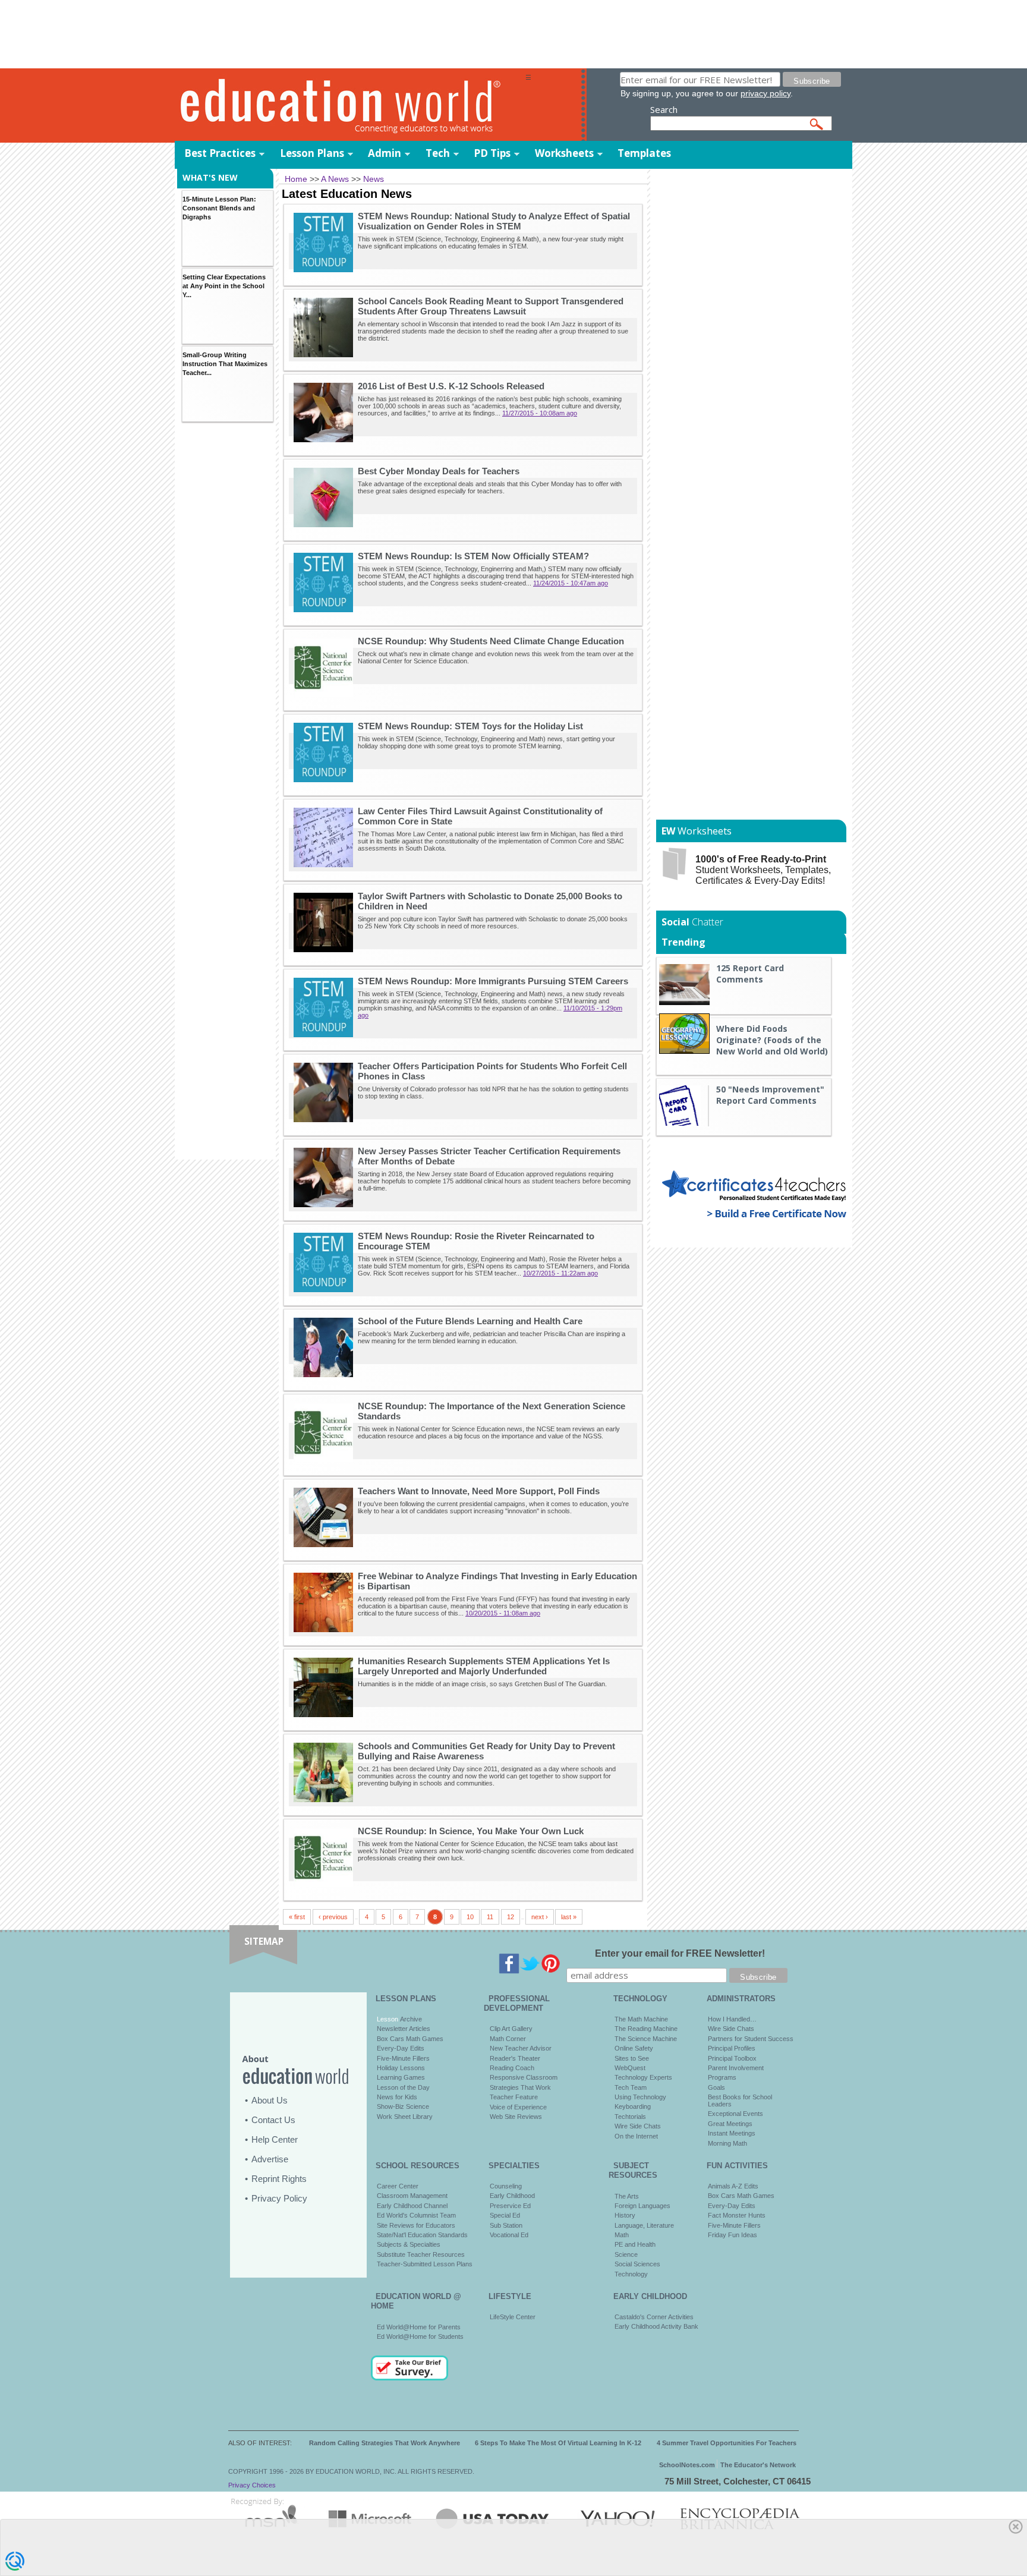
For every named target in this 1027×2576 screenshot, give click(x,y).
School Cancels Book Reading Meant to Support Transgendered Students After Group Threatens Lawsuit (491, 306)
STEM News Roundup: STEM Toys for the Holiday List (470, 726)
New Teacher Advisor (521, 2048)
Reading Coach (512, 2068)
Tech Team (631, 2087)
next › (540, 1917)
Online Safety (634, 2048)
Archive (410, 2019)
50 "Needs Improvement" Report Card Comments (770, 1095)
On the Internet (636, 2136)
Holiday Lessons (401, 2068)
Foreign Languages (642, 2206)
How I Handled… (732, 2019)
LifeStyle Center (513, 2317)
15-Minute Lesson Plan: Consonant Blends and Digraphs (219, 208)
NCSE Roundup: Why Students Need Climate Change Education (491, 641)
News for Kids (397, 2097)
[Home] (350, 105)
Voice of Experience (518, 2107)
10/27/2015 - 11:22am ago (560, 1273)
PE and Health (635, 2244)
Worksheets (564, 153)
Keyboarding (633, 2106)
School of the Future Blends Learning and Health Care (470, 1321)
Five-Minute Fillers (403, 2058)
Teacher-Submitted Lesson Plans (425, 2264)
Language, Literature (644, 2225)
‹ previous (333, 1917)
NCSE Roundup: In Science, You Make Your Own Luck (471, 1831)
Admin (385, 153)
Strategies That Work (520, 2087)
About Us (270, 2100)
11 (490, 1917)
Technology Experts (643, 2077)
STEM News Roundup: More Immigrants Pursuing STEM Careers (493, 981)
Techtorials (630, 2117)
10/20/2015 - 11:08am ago (503, 1613)
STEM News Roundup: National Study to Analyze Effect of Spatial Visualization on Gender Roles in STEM (494, 221)
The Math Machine (641, 2019)
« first (297, 1917)
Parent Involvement (736, 2068)
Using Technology (640, 2097)
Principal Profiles (732, 2048)
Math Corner (508, 2039)
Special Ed (505, 2215)
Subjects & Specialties (409, 2244)
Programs (722, 2077)
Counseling (506, 2186)
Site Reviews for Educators (416, 2225)
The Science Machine (646, 2039)
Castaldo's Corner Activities (654, 2317)
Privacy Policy (279, 2198)
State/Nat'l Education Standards (422, 2235)
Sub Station (506, 2225)
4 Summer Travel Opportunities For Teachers (727, 2443)
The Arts (627, 2196)
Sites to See (632, 2058)
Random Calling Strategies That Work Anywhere (385, 2443)
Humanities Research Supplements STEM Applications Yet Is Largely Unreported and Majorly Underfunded (484, 1666)
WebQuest (630, 2068)
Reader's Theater (515, 2058)
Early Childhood (512, 2196)
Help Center (275, 2139)
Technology (631, 2274)
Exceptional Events (735, 2114)
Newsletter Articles (404, 2029)
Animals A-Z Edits (733, 2186)
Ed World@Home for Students (420, 2336)
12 (511, 1917)
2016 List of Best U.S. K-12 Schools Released (451, 386)
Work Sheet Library (405, 2117)
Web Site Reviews (516, 2117)
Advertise (270, 2159)
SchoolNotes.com (687, 2465)
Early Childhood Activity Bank (656, 2326)
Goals (716, 2087)
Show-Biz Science (403, 2106)
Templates (644, 153)
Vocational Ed (509, 2235)
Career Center (398, 2186)
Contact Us (273, 2120)
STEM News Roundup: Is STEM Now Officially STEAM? (473, 556)
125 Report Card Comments (750, 974)
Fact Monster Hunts (737, 2215)
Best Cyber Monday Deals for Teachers (439, 471)
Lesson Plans (312, 153)
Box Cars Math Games (410, 2039)
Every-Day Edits (401, 2048)
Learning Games (401, 2077)
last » (569, 1917)
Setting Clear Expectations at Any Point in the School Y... (224, 286)
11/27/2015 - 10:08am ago (540, 413)
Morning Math (727, 2143)
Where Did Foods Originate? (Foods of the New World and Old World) (772, 1040)
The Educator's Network (758, 2465)
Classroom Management (412, 2196)
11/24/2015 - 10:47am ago (571, 583)
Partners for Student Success (751, 2039)
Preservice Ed (510, 2206)
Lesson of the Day (403, 2087)
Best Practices (220, 153)
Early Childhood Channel (412, 2206)
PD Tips (492, 153)
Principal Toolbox (732, 2058)
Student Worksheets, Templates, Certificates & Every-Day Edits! (763, 870)
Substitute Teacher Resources (421, 2254)
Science (626, 2254)
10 (470, 1917)
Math (622, 2235)
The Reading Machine (646, 2029)
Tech (438, 153)
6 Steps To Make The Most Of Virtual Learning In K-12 (558, 2443)
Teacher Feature (514, 2097)
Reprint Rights (279, 2179)
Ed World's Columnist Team (416, 2215)
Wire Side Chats (638, 2126)
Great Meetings (730, 2124)
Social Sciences (637, 2264)
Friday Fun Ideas (733, 2235)
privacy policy (765, 93)
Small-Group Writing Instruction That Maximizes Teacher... (225, 364)
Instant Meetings (732, 2133)
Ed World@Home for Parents (419, 2327)
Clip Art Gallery (511, 2029)
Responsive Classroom (524, 2077)
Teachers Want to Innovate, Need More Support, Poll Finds (479, 1491)
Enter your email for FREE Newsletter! (680, 1953)
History (625, 2215)
